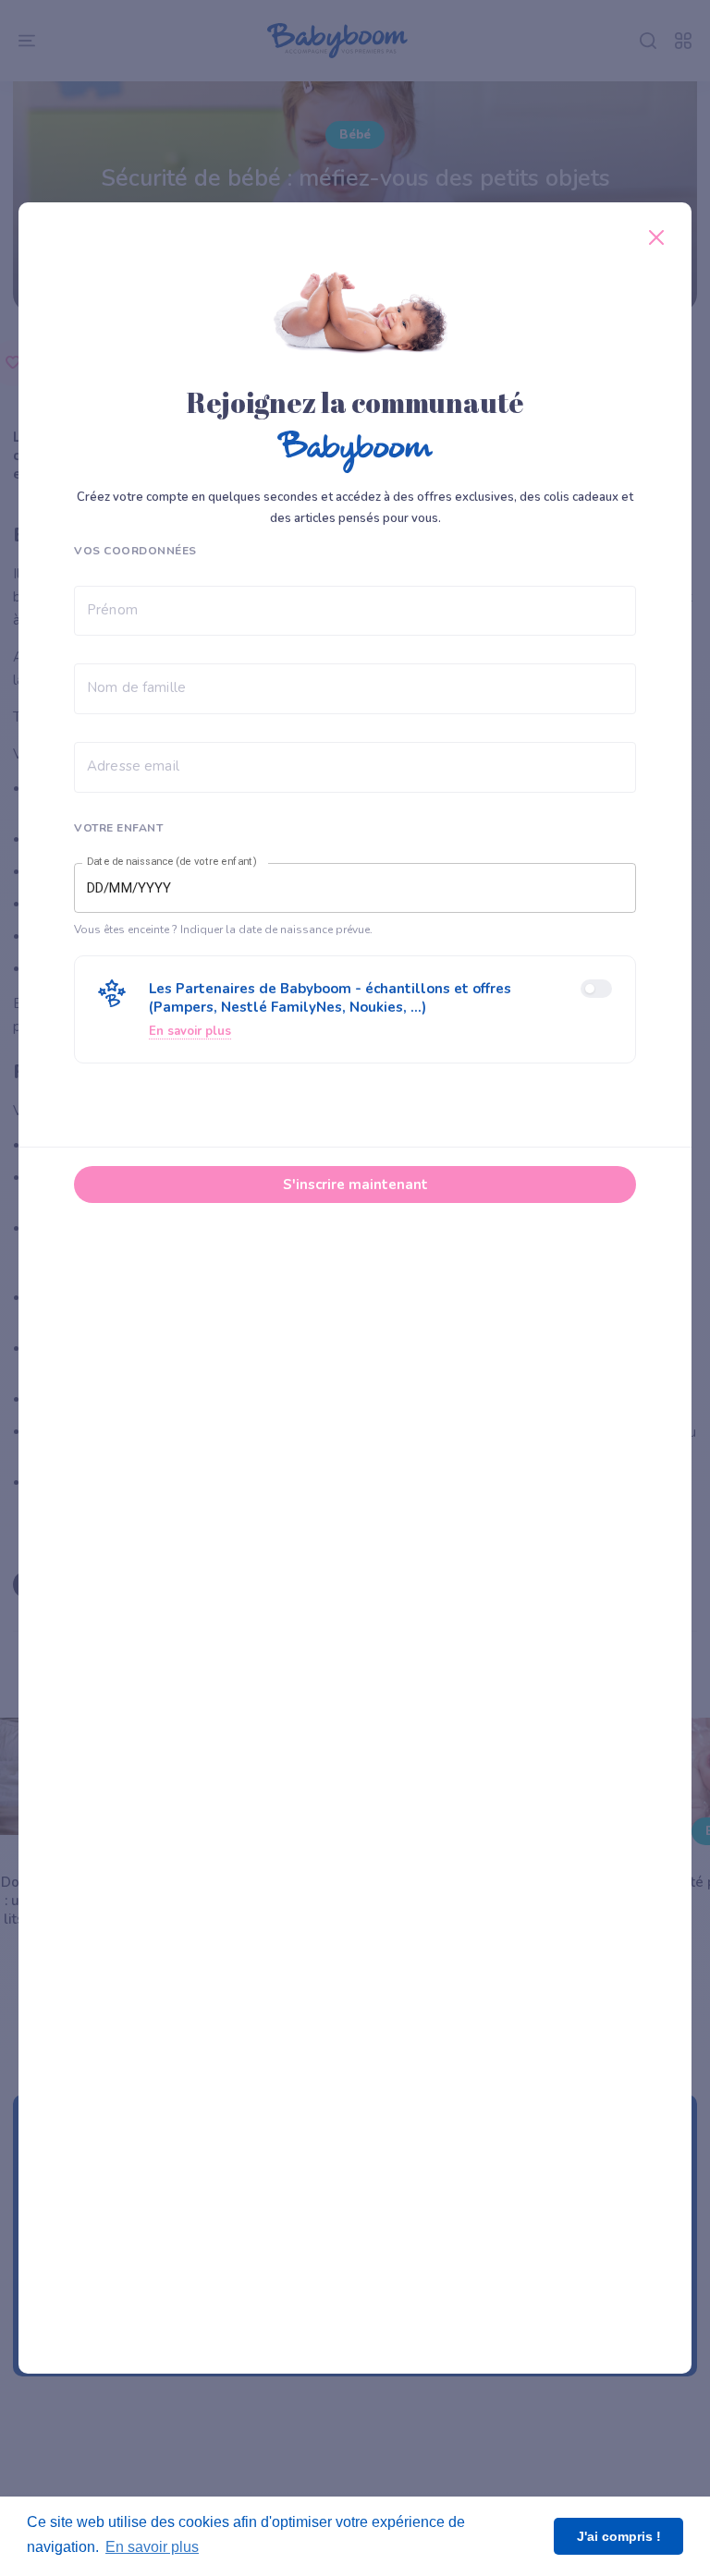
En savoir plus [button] (152, 2547)
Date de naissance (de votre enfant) (172, 861)
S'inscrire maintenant (355, 1185)
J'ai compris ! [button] (619, 2536)
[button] (355, 1009)
